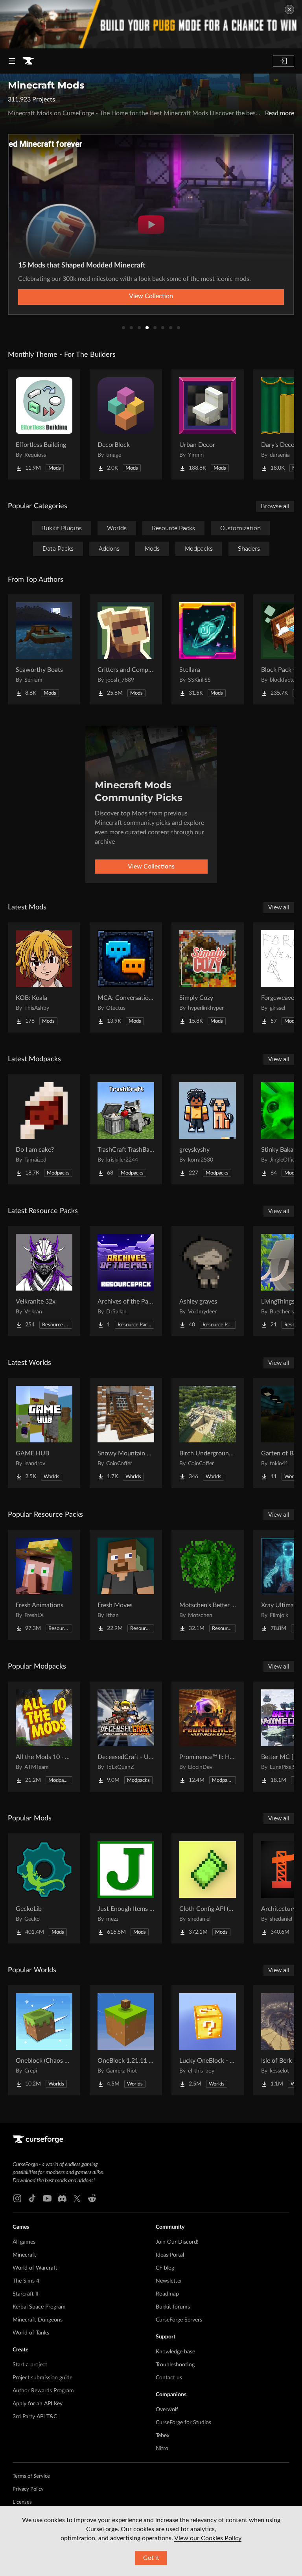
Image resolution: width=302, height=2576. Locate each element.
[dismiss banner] (289, 9)
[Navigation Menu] (12, 61)
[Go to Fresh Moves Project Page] (126, 1585)
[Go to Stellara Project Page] (208, 649)
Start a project (30, 2365)
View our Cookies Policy (208, 2538)
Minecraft (24, 2255)
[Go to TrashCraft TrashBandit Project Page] (126, 1129)
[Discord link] (62, 2198)
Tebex (163, 2436)
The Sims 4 (26, 2281)
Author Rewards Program (43, 2391)
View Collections (151, 867)
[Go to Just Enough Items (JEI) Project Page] (126, 1888)
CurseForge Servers (179, 2320)
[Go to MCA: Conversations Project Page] (126, 977)
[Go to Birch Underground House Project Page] (208, 1433)
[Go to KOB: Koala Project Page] (44, 977)
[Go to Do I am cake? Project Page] (44, 1129)
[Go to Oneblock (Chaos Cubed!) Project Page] (44, 2040)
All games (24, 2242)
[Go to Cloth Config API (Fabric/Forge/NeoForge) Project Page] (208, 1888)
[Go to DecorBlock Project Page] (126, 424)
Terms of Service (31, 2476)
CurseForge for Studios (183, 2423)
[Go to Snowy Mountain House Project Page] (126, 1433)
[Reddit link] (92, 2198)
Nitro (162, 2449)
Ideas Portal (170, 2255)
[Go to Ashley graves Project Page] (208, 1281)
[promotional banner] (151, 24)
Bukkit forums (173, 2307)
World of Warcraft (35, 2268)
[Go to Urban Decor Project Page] (208, 424)
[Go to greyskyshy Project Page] (208, 1129)
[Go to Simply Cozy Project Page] (208, 977)
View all (279, 907)
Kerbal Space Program (39, 2307)
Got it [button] (151, 2558)
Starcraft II (26, 2294)
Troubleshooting (175, 2365)
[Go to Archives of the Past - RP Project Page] (126, 1281)
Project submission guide (42, 2378)
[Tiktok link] (32, 2198)
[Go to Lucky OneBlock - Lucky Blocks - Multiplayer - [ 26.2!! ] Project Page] (208, 2040)
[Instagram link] (17, 2198)
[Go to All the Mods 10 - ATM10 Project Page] (44, 1737)
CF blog (165, 2268)
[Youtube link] (47, 2198)
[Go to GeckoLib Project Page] (44, 1888)
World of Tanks (31, 2333)
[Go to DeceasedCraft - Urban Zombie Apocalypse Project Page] (126, 1737)
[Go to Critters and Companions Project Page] (126, 649)
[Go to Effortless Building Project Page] (44, 424)
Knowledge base (175, 2352)
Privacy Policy (28, 2489)
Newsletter (169, 2281)
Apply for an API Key (38, 2404)
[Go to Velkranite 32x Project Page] (44, 1281)
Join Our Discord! (177, 2242)
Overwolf (167, 2410)
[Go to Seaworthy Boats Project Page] (44, 649)
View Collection (151, 296)
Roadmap (167, 2294)
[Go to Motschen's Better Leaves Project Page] (208, 1585)
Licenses (22, 2502)
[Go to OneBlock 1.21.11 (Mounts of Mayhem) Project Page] (126, 2040)
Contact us (169, 2378)
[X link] (77, 2198)
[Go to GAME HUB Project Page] (44, 1433)
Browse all (275, 506)
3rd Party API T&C (35, 2417)
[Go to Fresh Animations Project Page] (44, 1585)
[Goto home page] (28, 61)
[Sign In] (284, 61)
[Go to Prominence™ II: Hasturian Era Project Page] (208, 1737)
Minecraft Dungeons (38, 2320)
